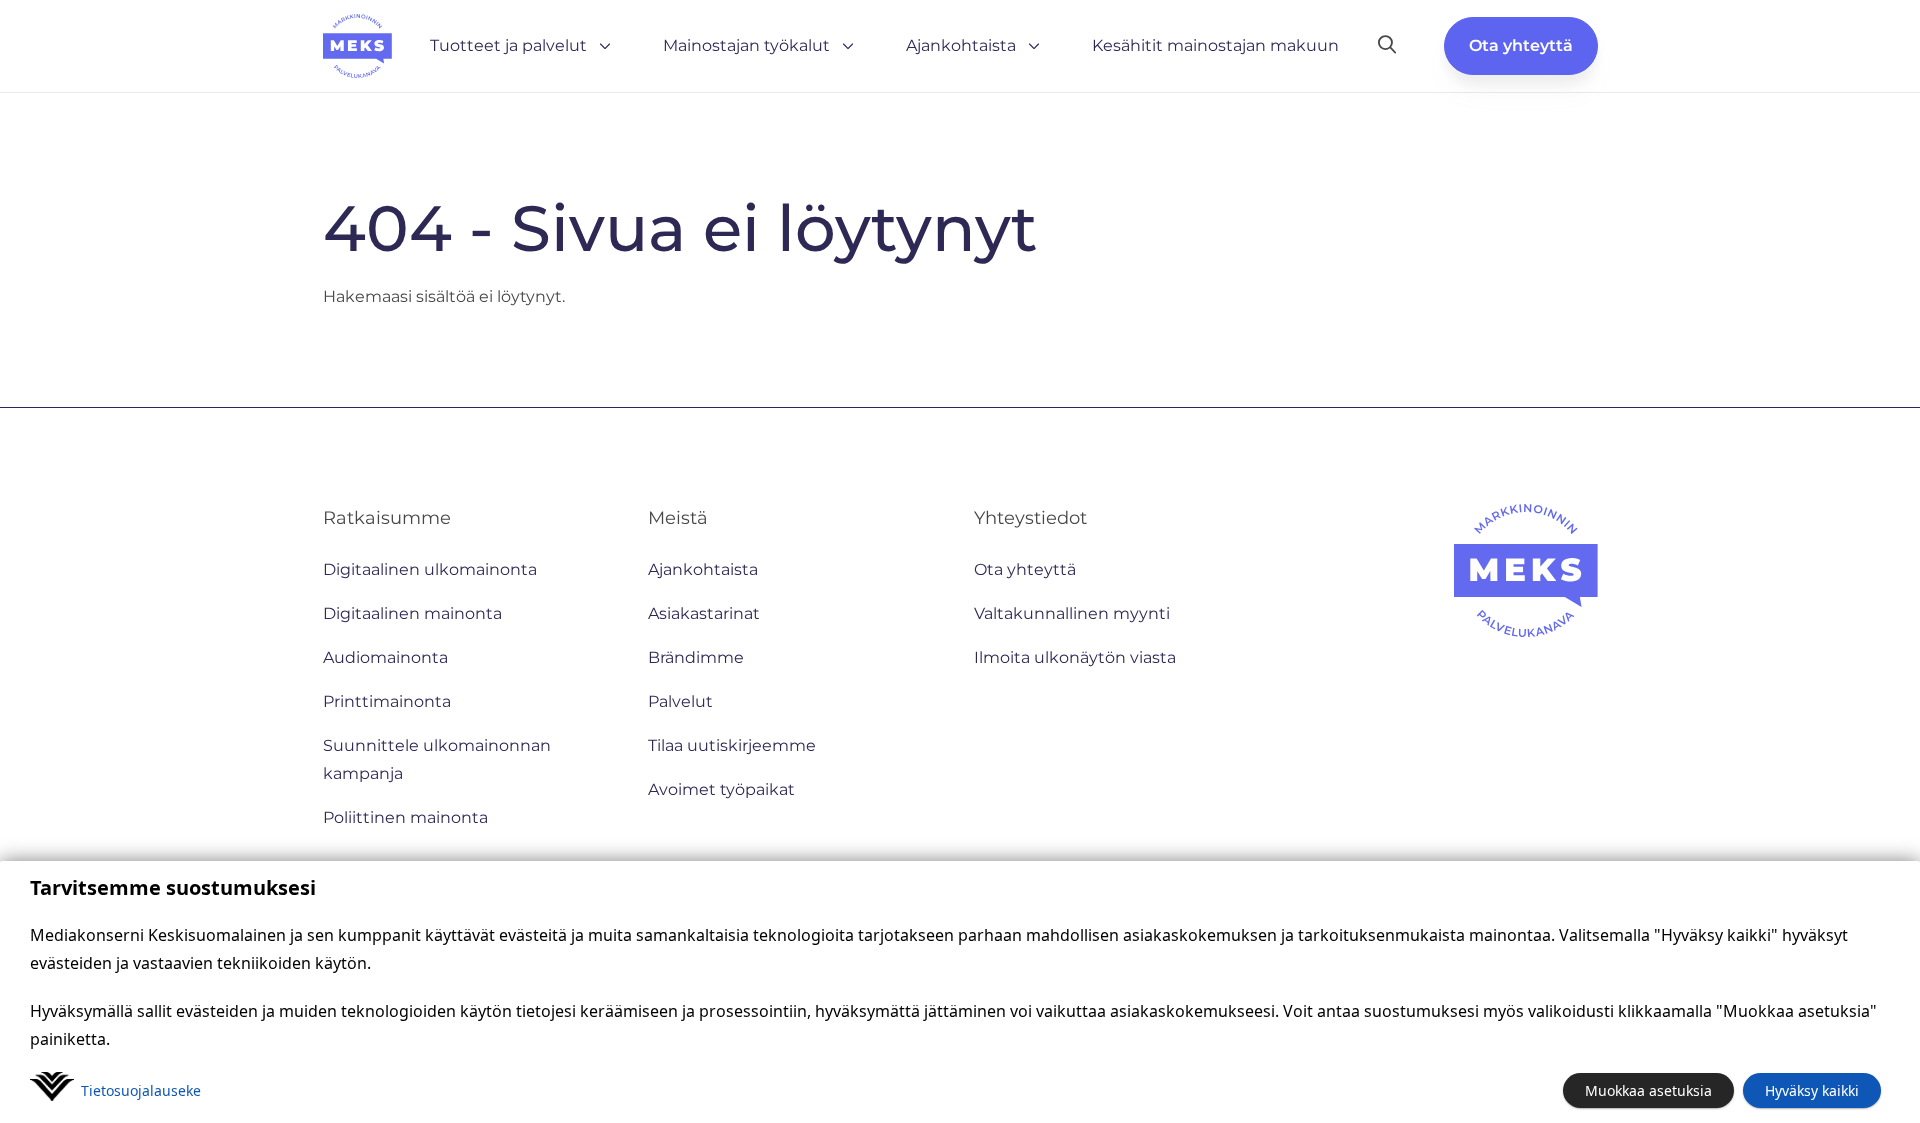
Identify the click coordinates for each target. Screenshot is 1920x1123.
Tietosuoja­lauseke (141, 1090)
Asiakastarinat (704, 613)
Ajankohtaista (961, 45)
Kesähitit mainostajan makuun (1215, 45)
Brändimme (696, 657)
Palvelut (680, 701)
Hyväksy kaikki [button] (1812, 1090)
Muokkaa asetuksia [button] (1648, 1090)
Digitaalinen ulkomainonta (430, 569)
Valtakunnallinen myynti (1072, 613)
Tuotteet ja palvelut (508, 45)
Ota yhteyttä (1521, 45)
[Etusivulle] (357, 46)
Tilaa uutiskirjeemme (732, 745)
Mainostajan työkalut (746, 45)
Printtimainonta (387, 701)
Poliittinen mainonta (405, 817)
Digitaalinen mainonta (412, 613)
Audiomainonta (385, 657)
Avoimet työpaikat (721, 789)
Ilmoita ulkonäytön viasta (1075, 657)
